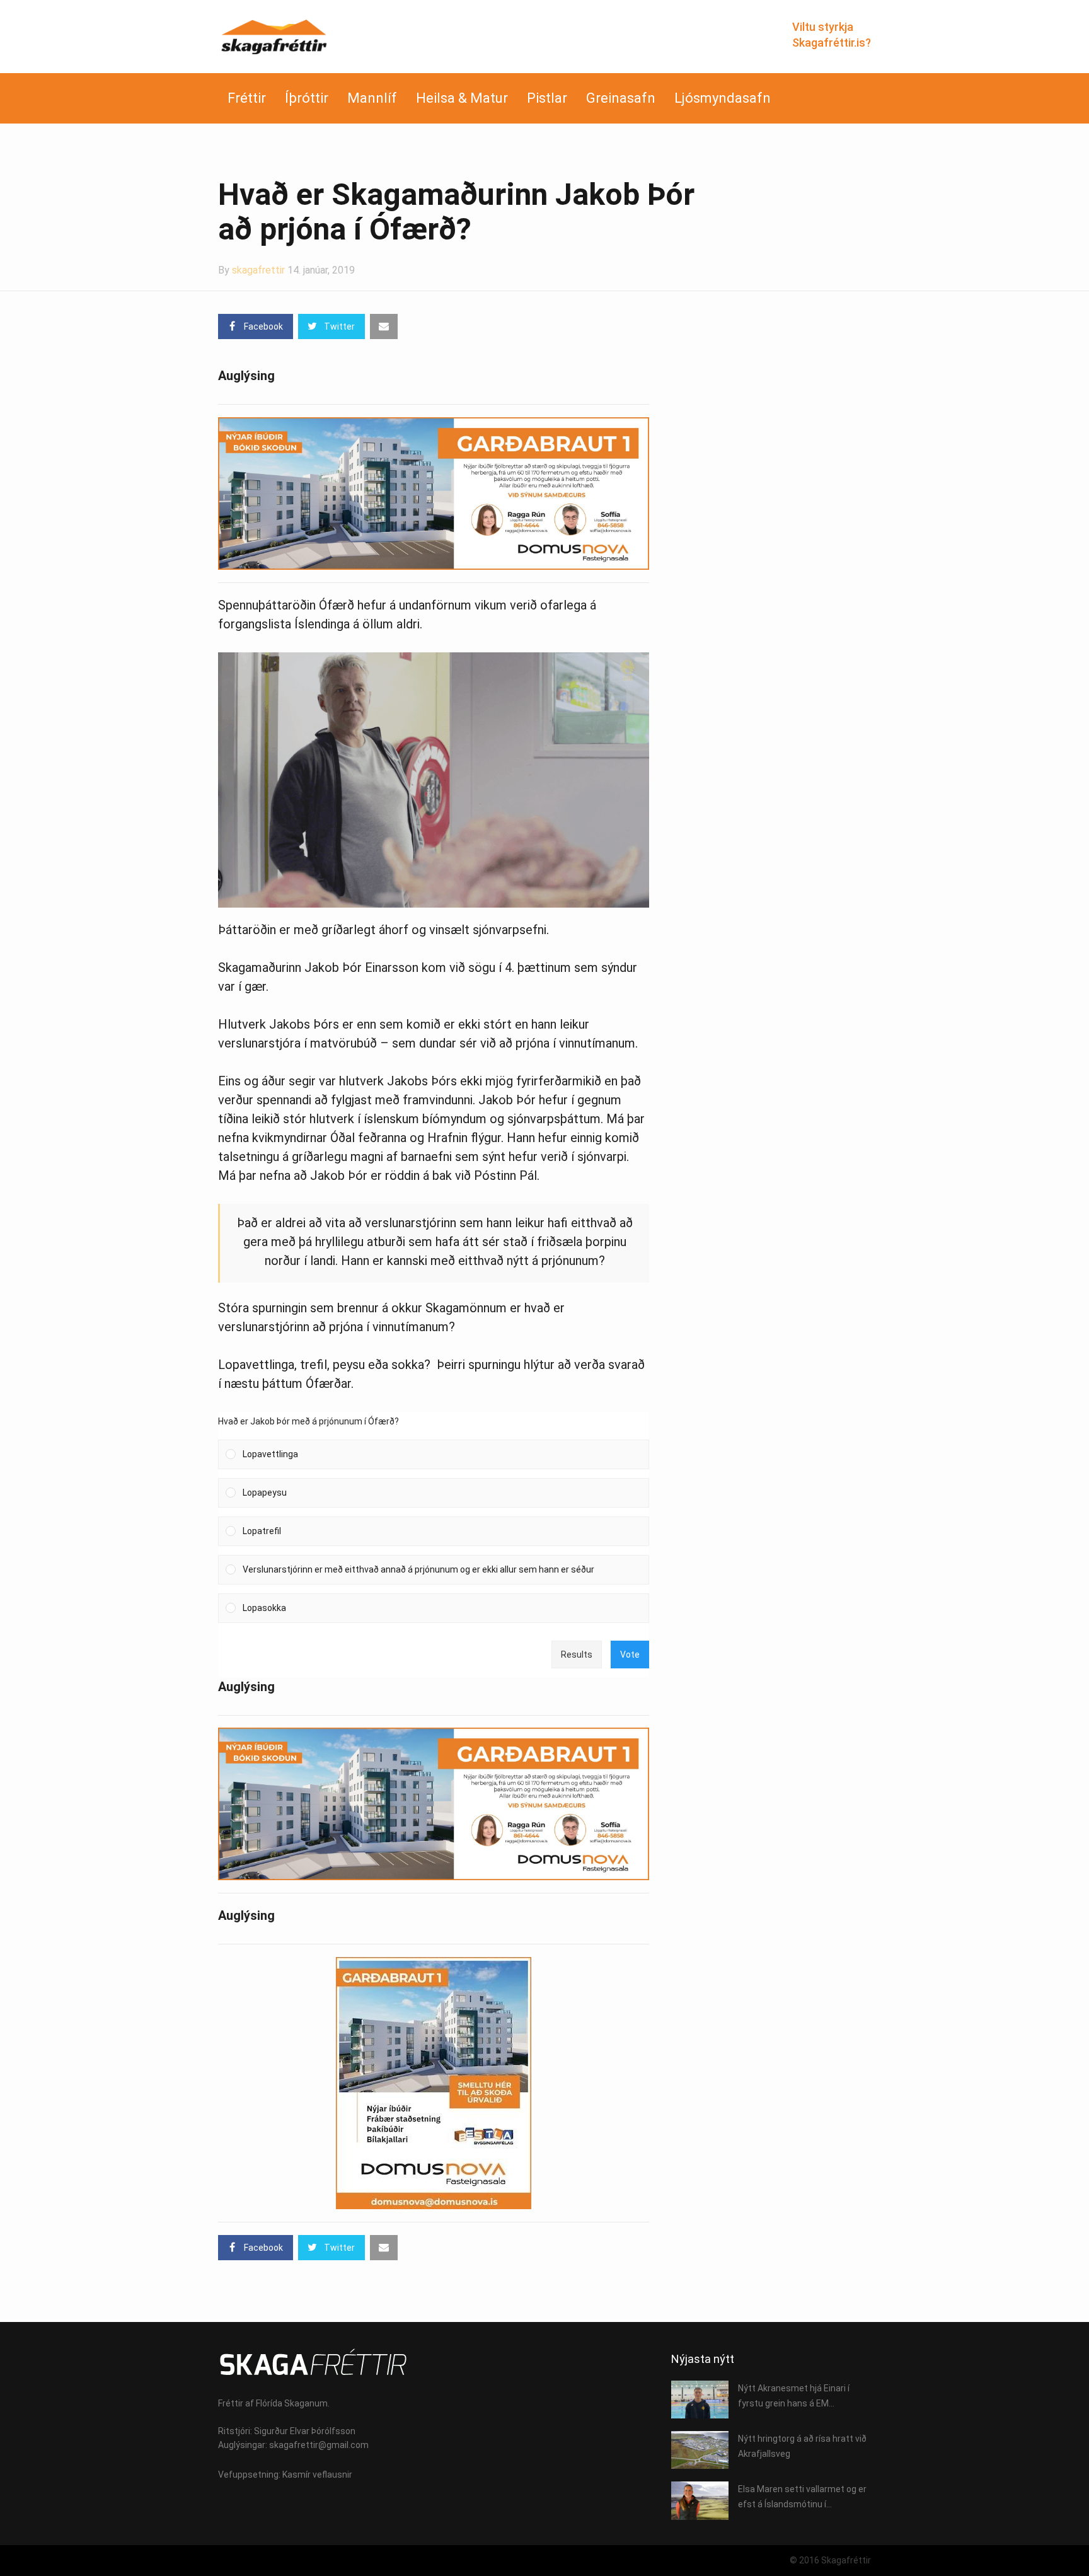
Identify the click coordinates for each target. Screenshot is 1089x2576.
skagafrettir (258, 270)
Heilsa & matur (462, 98)
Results (577, 1655)
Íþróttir (307, 98)
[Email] (384, 326)
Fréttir (247, 98)
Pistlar (547, 98)
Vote (630, 1655)
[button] (442, 1454)
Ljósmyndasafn (723, 98)
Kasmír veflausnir (317, 2475)
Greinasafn (621, 98)
